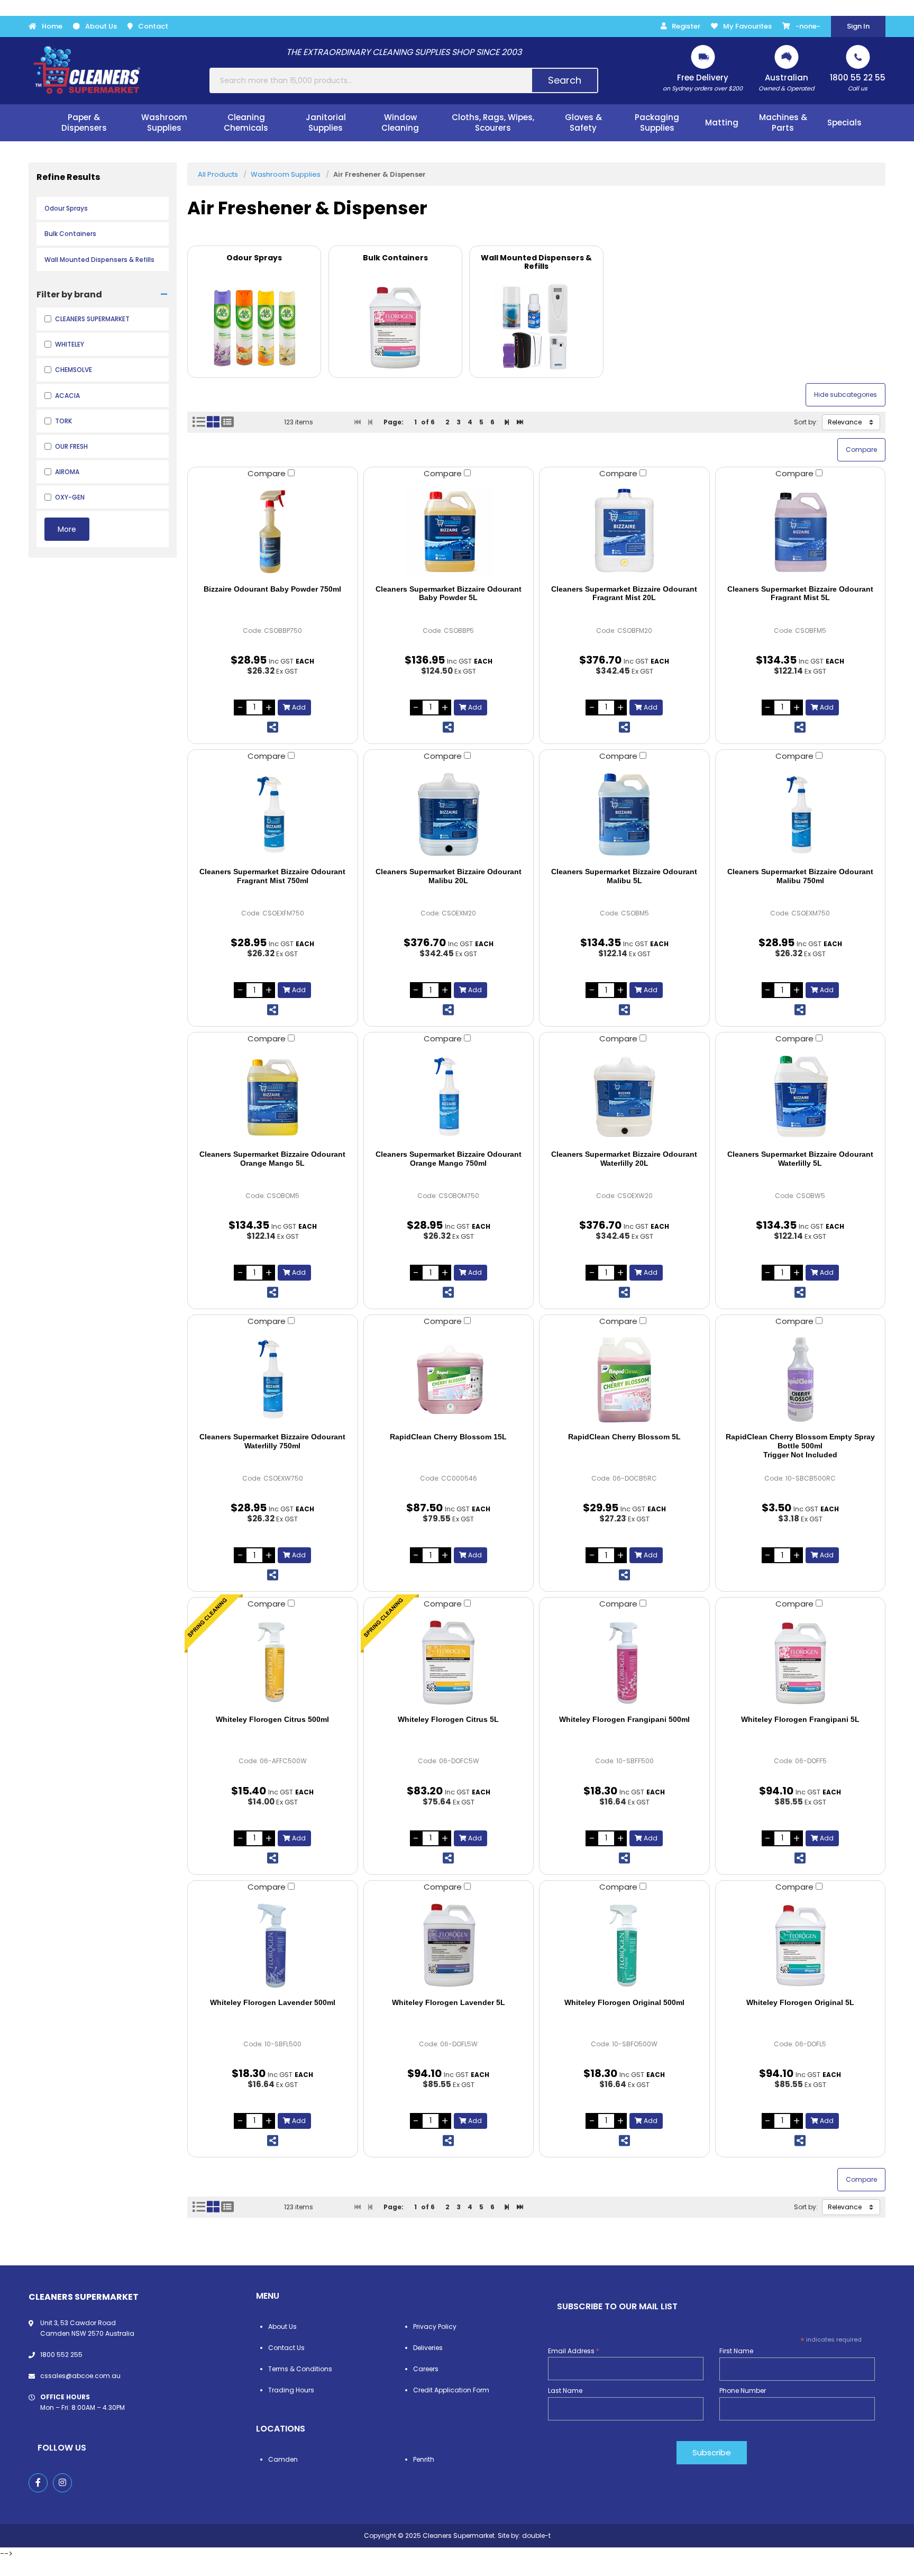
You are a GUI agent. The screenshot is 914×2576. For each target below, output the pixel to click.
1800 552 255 (61, 2355)
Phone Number (743, 2391)
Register (686, 26)
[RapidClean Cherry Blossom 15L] (449, 1380)
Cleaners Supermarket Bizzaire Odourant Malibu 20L (449, 876)
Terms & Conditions (300, 2369)
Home (52, 26)
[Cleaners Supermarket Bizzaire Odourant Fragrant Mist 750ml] (273, 814)
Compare (268, 473)
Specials (844, 123)
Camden (283, 2459)
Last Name (565, 2391)
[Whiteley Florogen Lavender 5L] (449, 1945)
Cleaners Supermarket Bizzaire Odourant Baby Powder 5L (449, 593)
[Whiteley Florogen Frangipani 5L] (801, 1662)
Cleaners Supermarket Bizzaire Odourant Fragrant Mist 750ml (272, 876)
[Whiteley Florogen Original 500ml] (624, 1945)
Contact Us (286, 2348)
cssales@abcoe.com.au (80, 2376)
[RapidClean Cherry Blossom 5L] (624, 1380)
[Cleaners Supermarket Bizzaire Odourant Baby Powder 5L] (449, 532)
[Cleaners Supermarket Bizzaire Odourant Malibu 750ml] (801, 814)
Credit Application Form (451, 2390)
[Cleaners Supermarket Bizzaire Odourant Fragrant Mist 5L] (801, 532)
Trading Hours (291, 2390)
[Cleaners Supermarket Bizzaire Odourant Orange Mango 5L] (273, 1097)
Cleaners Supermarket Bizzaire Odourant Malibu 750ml (800, 876)
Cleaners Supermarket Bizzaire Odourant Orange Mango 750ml (449, 1159)
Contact (153, 26)
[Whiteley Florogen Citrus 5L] (449, 1662)
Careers (426, 2369)
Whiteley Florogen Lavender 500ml (273, 2002)
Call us (858, 82)
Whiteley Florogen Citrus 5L (448, 1719)
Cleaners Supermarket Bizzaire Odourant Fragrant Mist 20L (624, 593)
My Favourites (747, 26)
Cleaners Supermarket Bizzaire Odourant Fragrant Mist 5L (800, 593)
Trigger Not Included (800, 1446)
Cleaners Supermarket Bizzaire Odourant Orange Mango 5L (272, 1159)
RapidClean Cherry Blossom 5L (624, 1437)
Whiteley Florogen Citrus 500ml (272, 1719)
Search (565, 80)
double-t (536, 2536)
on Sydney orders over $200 (703, 82)
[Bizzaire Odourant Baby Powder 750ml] (273, 532)
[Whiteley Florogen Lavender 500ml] (273, 1945)
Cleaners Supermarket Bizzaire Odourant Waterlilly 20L (624, 1159)
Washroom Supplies (286, 174)
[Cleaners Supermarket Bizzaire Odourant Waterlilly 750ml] (273, 1380)
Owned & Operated (786, 82)
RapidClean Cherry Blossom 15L (448, 1437)
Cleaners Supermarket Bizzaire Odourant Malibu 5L (624, 876)
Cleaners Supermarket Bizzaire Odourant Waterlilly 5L (800, 1159)
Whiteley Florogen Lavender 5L (449, 2002)
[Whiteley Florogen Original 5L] (801, 1945)
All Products (218, 174)
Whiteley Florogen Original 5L (800, 2002)
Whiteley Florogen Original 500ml (624, 2002)
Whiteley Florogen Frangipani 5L (800, 1719)
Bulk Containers (70, 234)
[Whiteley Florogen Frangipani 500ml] (624, 1662)
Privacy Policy (435, 2326)
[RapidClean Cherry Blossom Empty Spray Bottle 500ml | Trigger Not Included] (801, 1380)
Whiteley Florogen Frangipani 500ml (624, 1719)
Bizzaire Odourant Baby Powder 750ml (272, 589)
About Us (101, 26)
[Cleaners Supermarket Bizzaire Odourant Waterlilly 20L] (624, 1097)
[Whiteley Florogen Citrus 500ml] (273, 1662)
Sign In (858, 26)
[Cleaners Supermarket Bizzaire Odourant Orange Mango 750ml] (449, 1097)
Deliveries (428, 2348)
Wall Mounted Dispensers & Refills (99, 260)
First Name (736, 2351)
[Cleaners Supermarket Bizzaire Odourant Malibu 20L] (449, 814)
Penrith (424, 2459)
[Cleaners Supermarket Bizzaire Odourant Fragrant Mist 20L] (624, 532)
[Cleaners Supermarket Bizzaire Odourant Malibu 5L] (624, 814)
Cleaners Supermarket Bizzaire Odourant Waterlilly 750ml (272, 1441)
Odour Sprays (66, 208)
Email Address (574, 2351)
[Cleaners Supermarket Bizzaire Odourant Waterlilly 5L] (801, 1097)
